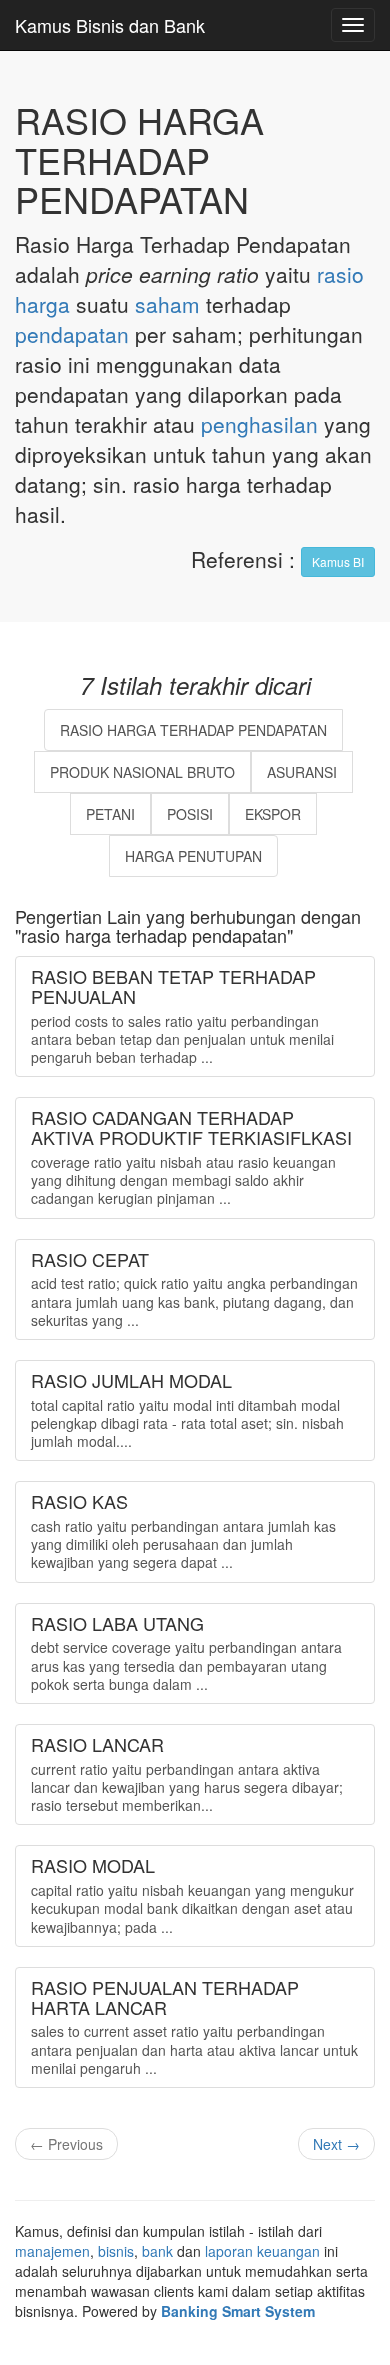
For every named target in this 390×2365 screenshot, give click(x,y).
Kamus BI (338, 561)
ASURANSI (302, 772)
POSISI (190, 814)
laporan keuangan (262, 2251)
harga (42, 304)
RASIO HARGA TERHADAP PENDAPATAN (193, 730)
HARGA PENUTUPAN (193, 856)
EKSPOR (273, 814)
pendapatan (72, 334)
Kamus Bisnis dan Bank (110, 25)
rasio (340, 274)
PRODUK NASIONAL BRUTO (142, 772)
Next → (336, 2144)
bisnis (116, 2251)
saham (167, 304)
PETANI (110, 814)
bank (157, 2251)
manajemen (52, 2251)
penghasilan (259, 424)
